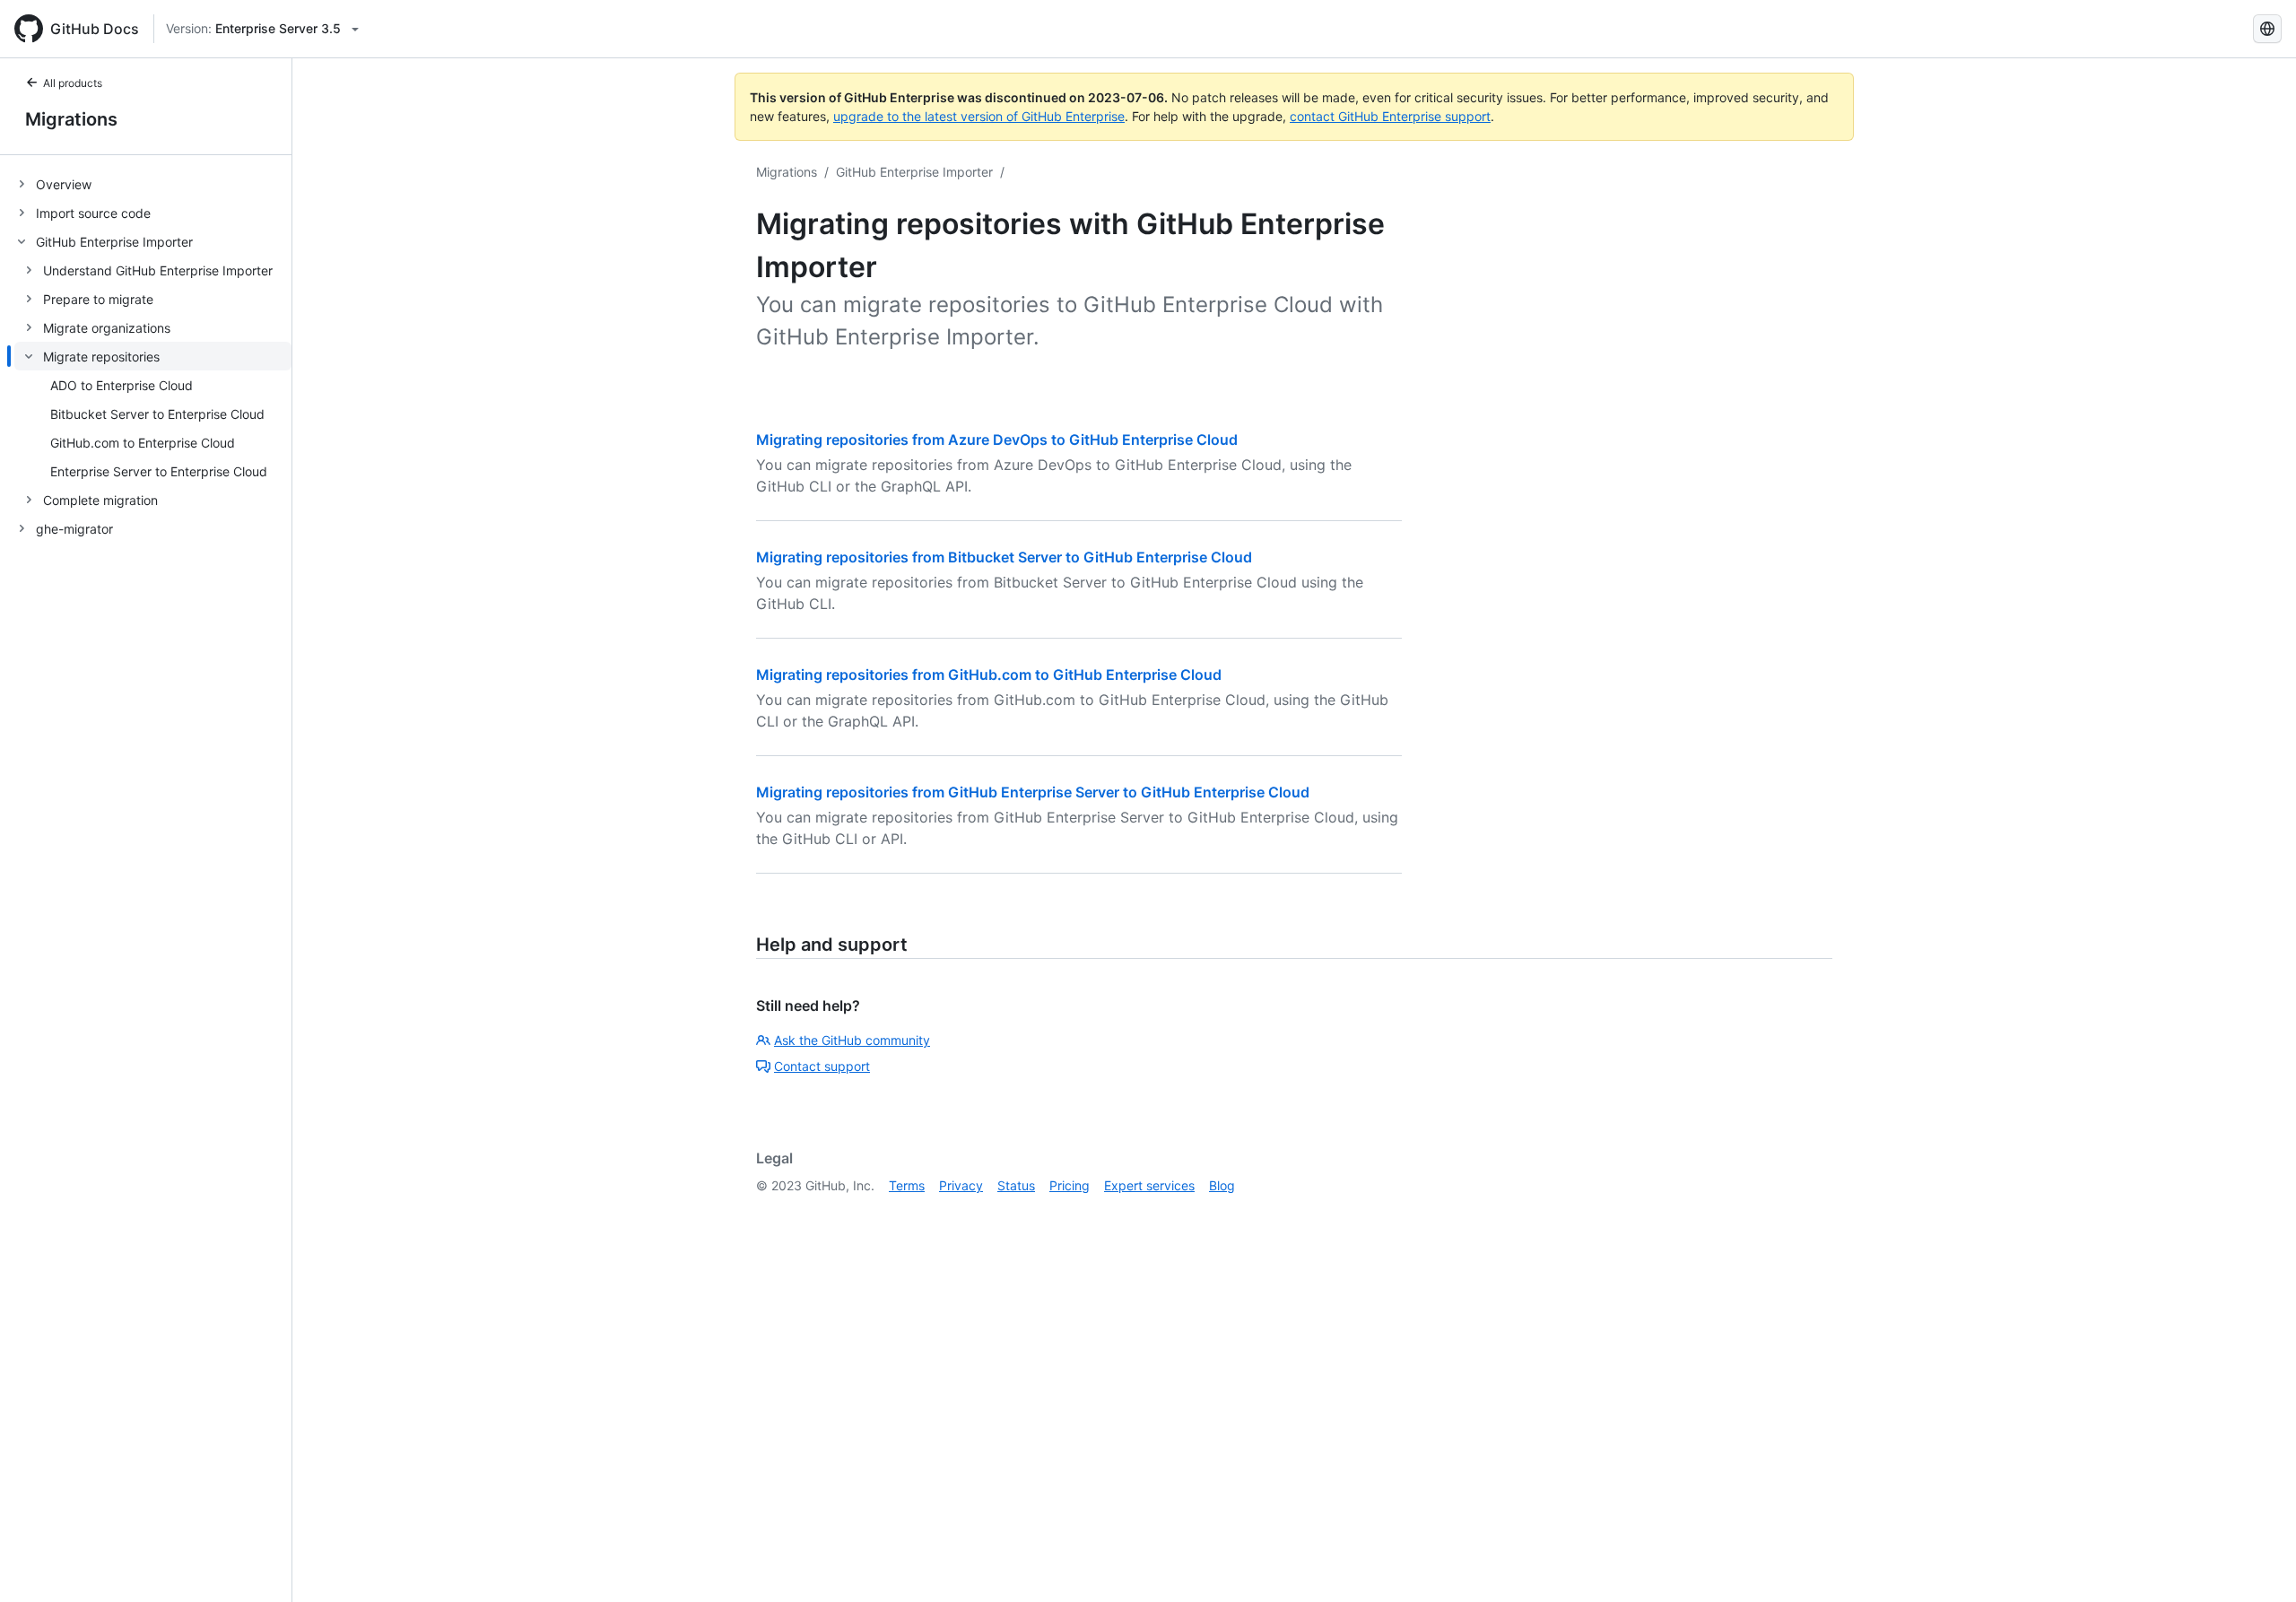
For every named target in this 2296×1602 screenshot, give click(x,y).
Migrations (71, 119)
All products (73, 83)
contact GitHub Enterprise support (1390, 116)
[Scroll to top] (2257, 1563)
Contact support (822, 1066)
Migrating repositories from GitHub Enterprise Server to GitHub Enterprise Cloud (1033, 792)
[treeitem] (153, 184)
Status (1016, 1185)
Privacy (961, 1185)
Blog (1222, 1185)
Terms (907, 1185)
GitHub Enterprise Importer (914, 172)
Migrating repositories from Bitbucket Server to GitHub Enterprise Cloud (1004, 557)
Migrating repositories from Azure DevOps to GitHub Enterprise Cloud (997, 440)
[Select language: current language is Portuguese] (2267, 29)
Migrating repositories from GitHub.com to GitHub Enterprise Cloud (989, 675)
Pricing (1070, 1185)
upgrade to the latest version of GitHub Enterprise (979, 116)
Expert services (1149, 1185)
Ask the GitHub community (852, 1040)
